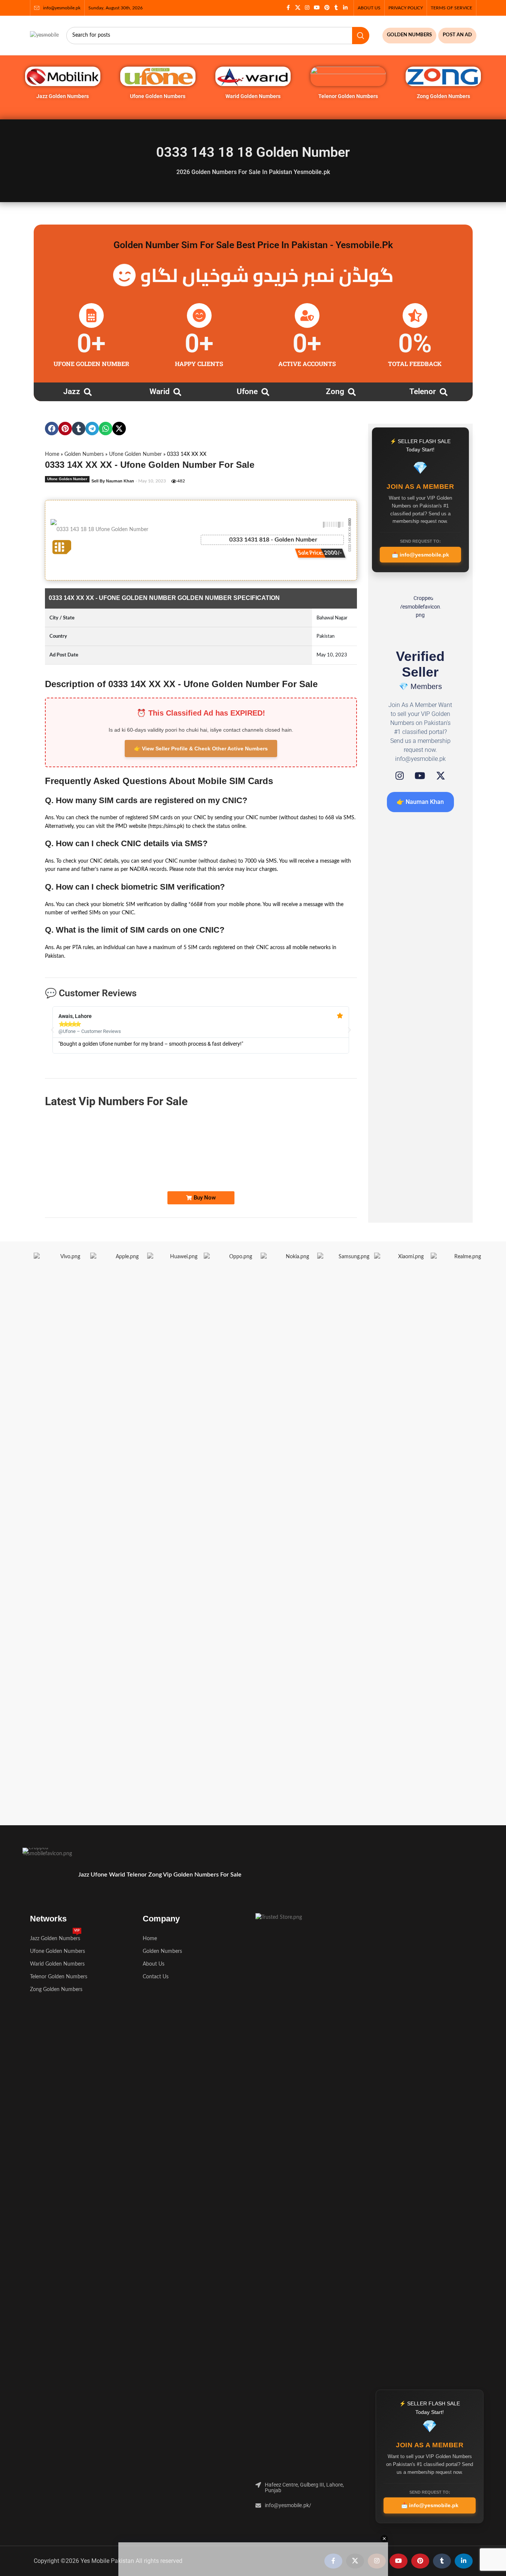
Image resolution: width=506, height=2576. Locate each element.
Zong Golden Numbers (443, 96)
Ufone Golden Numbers (158, 96)
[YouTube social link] (317, 8)
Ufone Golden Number (135, 454)
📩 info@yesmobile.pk (420, 555)
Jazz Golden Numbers (63, 96)
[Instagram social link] (307, 8)
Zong (335, 391)
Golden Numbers (84, 454)
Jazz (72, 391)
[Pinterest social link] (327, 8)
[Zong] (352, 392)
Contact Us (156, 1977)
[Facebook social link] (288, 8)
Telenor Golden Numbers (348, 96)
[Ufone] (265, 392)
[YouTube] (420, 776)
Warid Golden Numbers (253, 96)
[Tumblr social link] (336, 8)
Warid (160, 391)
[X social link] (298, 8)
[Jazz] (88, 392)
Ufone (247, 391)
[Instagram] (400, 776)
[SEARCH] (361, 36)
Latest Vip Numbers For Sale (116, 1101)
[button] (52, 429)
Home (52, 454)
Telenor (423, 391)
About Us (154, 1964)
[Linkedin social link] (345, 8)
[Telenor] (444, 392)
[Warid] (177, 392)
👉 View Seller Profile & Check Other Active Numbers (201, 749)
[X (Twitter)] (441, 776)
